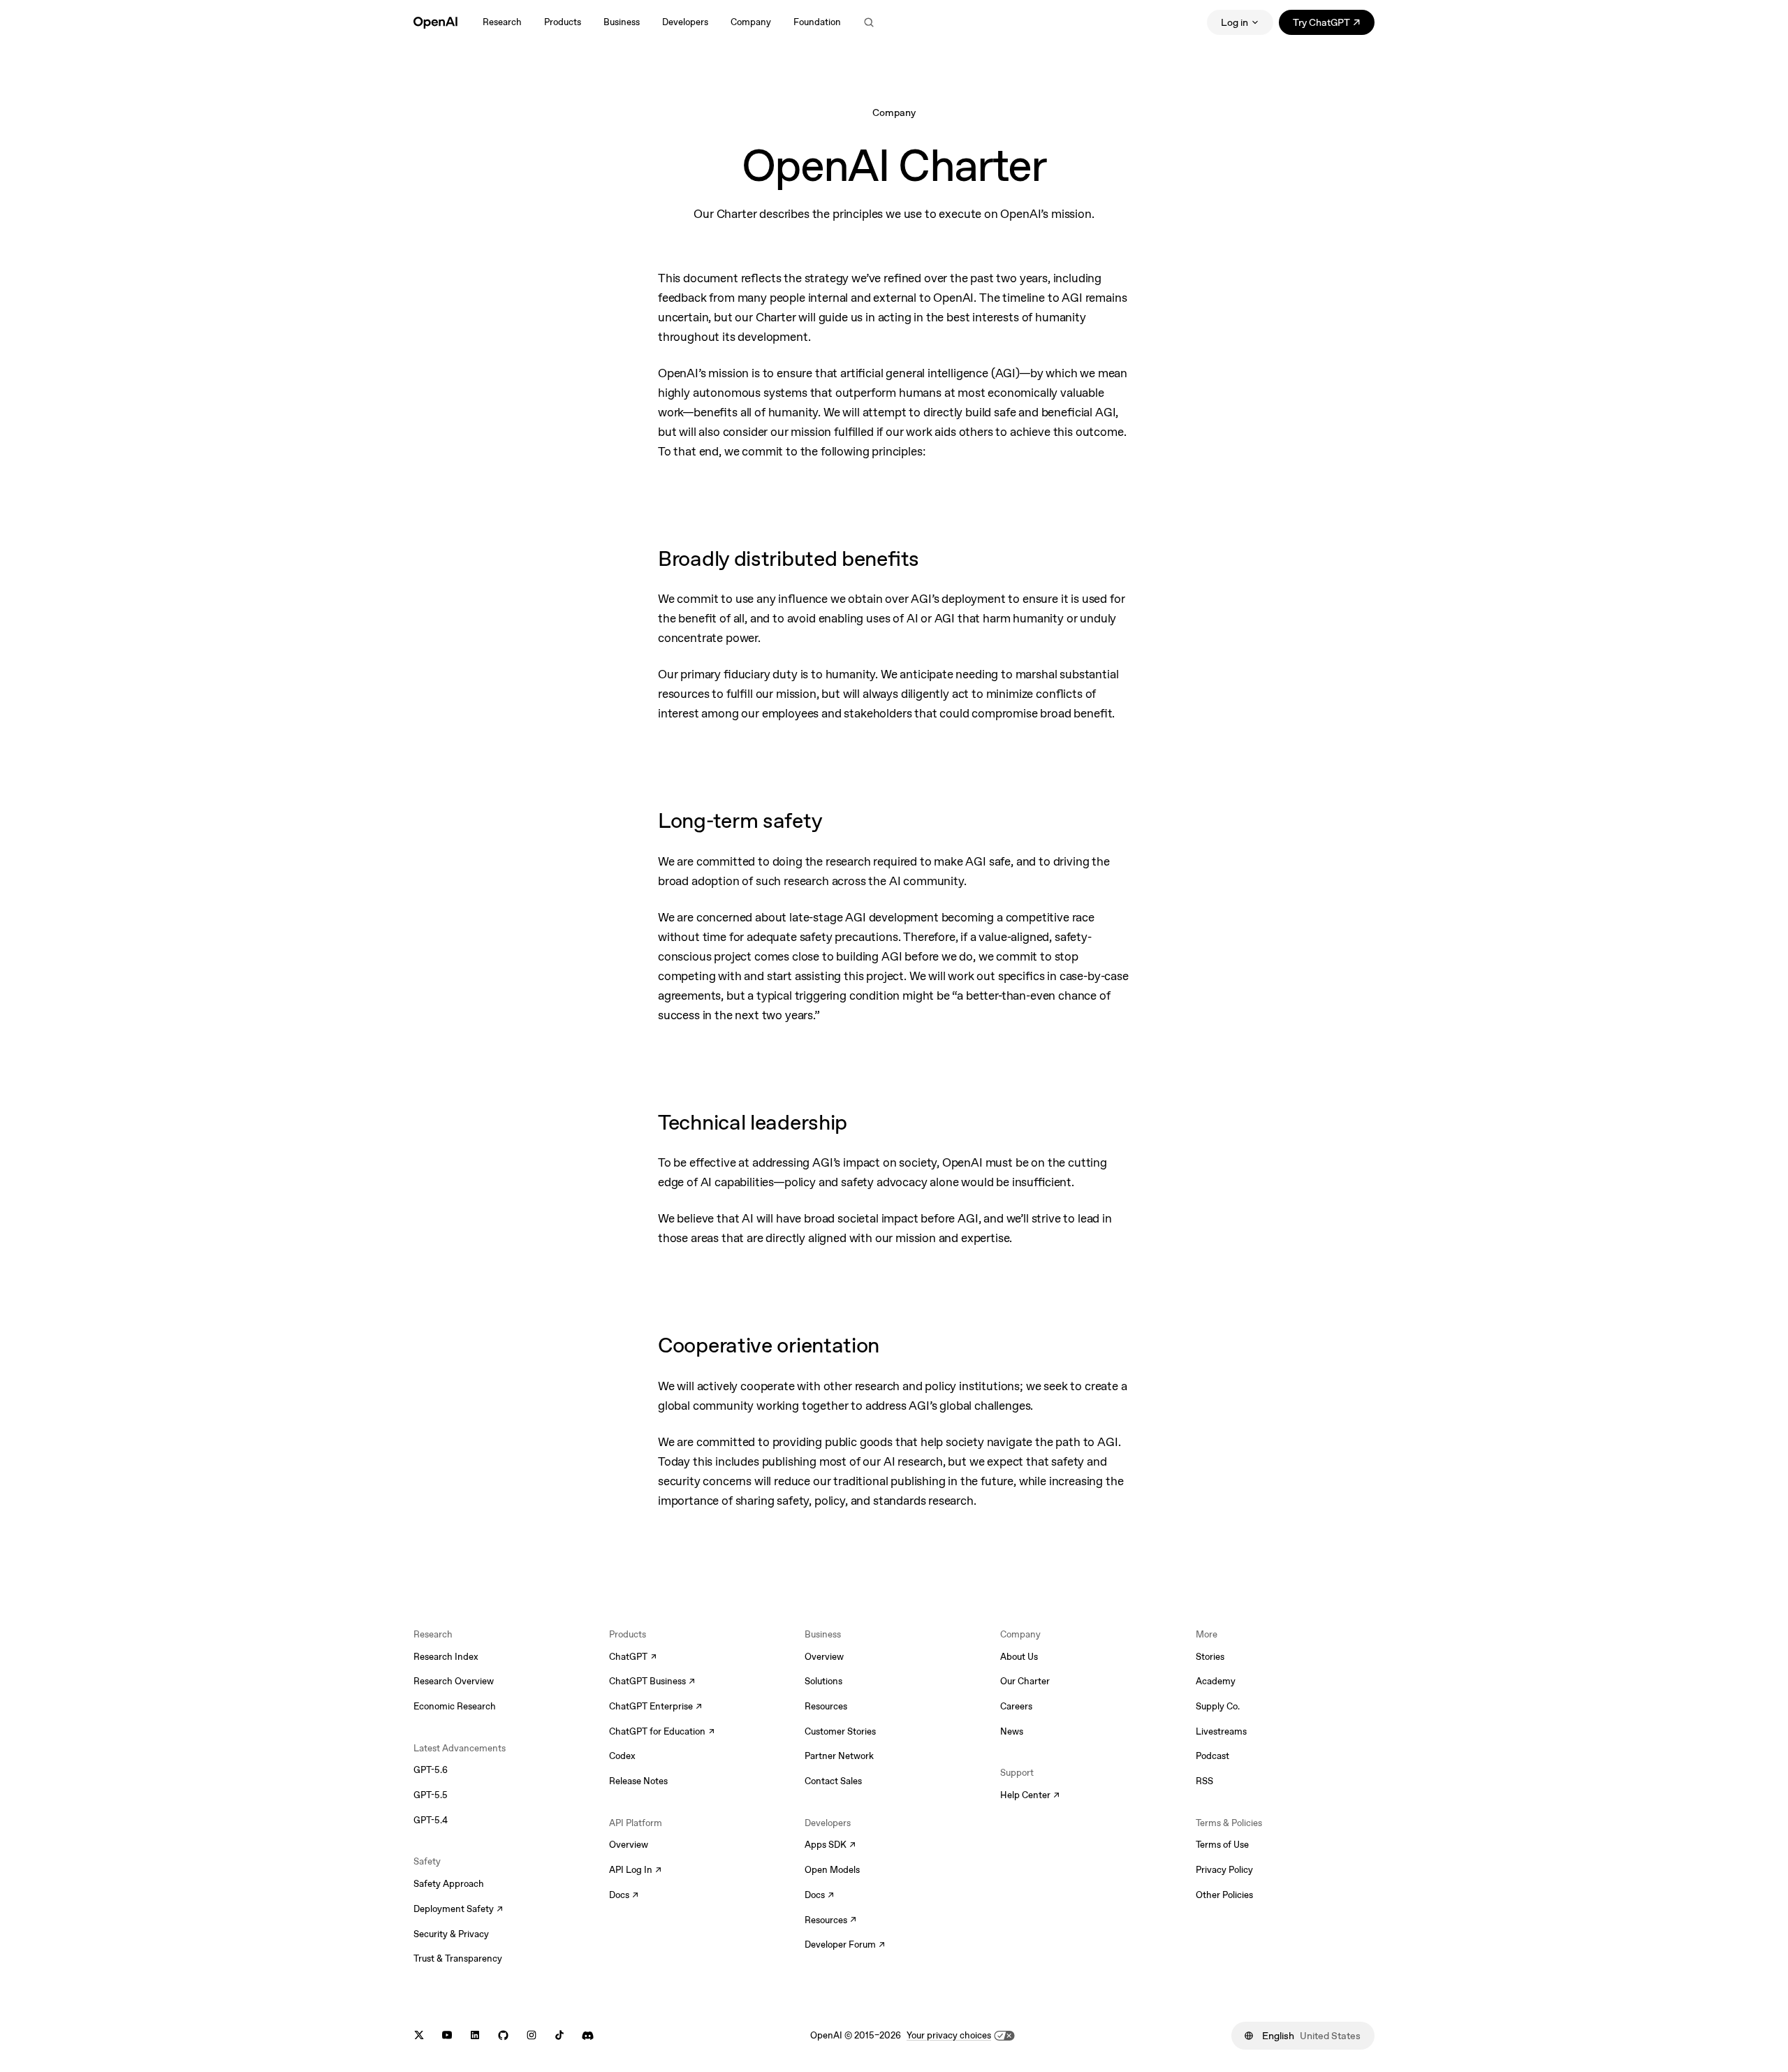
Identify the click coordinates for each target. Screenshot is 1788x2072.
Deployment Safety (458, 1910)
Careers (1016, 1706)
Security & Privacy (451, 1934)
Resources (826, 1706)
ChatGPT (633, 1658)
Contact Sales (833, 1781)
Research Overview (454, 1681)
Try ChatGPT (1334, 25)
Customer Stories (840, 1731)
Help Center (1030, 1796)
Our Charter (1025, 1681)
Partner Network (839, 1756)
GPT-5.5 (431, 1795)
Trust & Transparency (458, 1958)
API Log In (635, 1871)
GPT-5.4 (431, 1820)
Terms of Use (1222, 1845)
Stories (1210, 1657)
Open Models (832, 1870)
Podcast (1212, 1756)
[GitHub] (503, 2035)
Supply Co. (1218, 1706)
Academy (1216, 1681)
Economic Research (455, 1706)
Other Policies (1224, 1895)
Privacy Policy (1224, 1870)
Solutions (823, 1681)
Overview (629, 1845)
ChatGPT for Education (660, 1732)
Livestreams (1221, 1731)
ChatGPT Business (652, 1682)
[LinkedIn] (475, 2035)
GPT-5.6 (431, 1770)
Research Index (446, 1657)
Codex (622, 1756)
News (1012, 1731)
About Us (1019, 1657)
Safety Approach (449, 1884)
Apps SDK (830, 1846)
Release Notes (638, 1781)
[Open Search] (869, 22)
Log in (1234, 22)
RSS (1204, 1781)
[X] (419, 2035)
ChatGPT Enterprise (655, 1707)
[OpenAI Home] (435, 22)
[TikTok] (559, 2035)
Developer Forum (845, 1946)
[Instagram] (532, 2035)
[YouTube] (447, 2035)
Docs (624, 1896)
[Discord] (588, 2035)
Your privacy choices (949, 2035)
